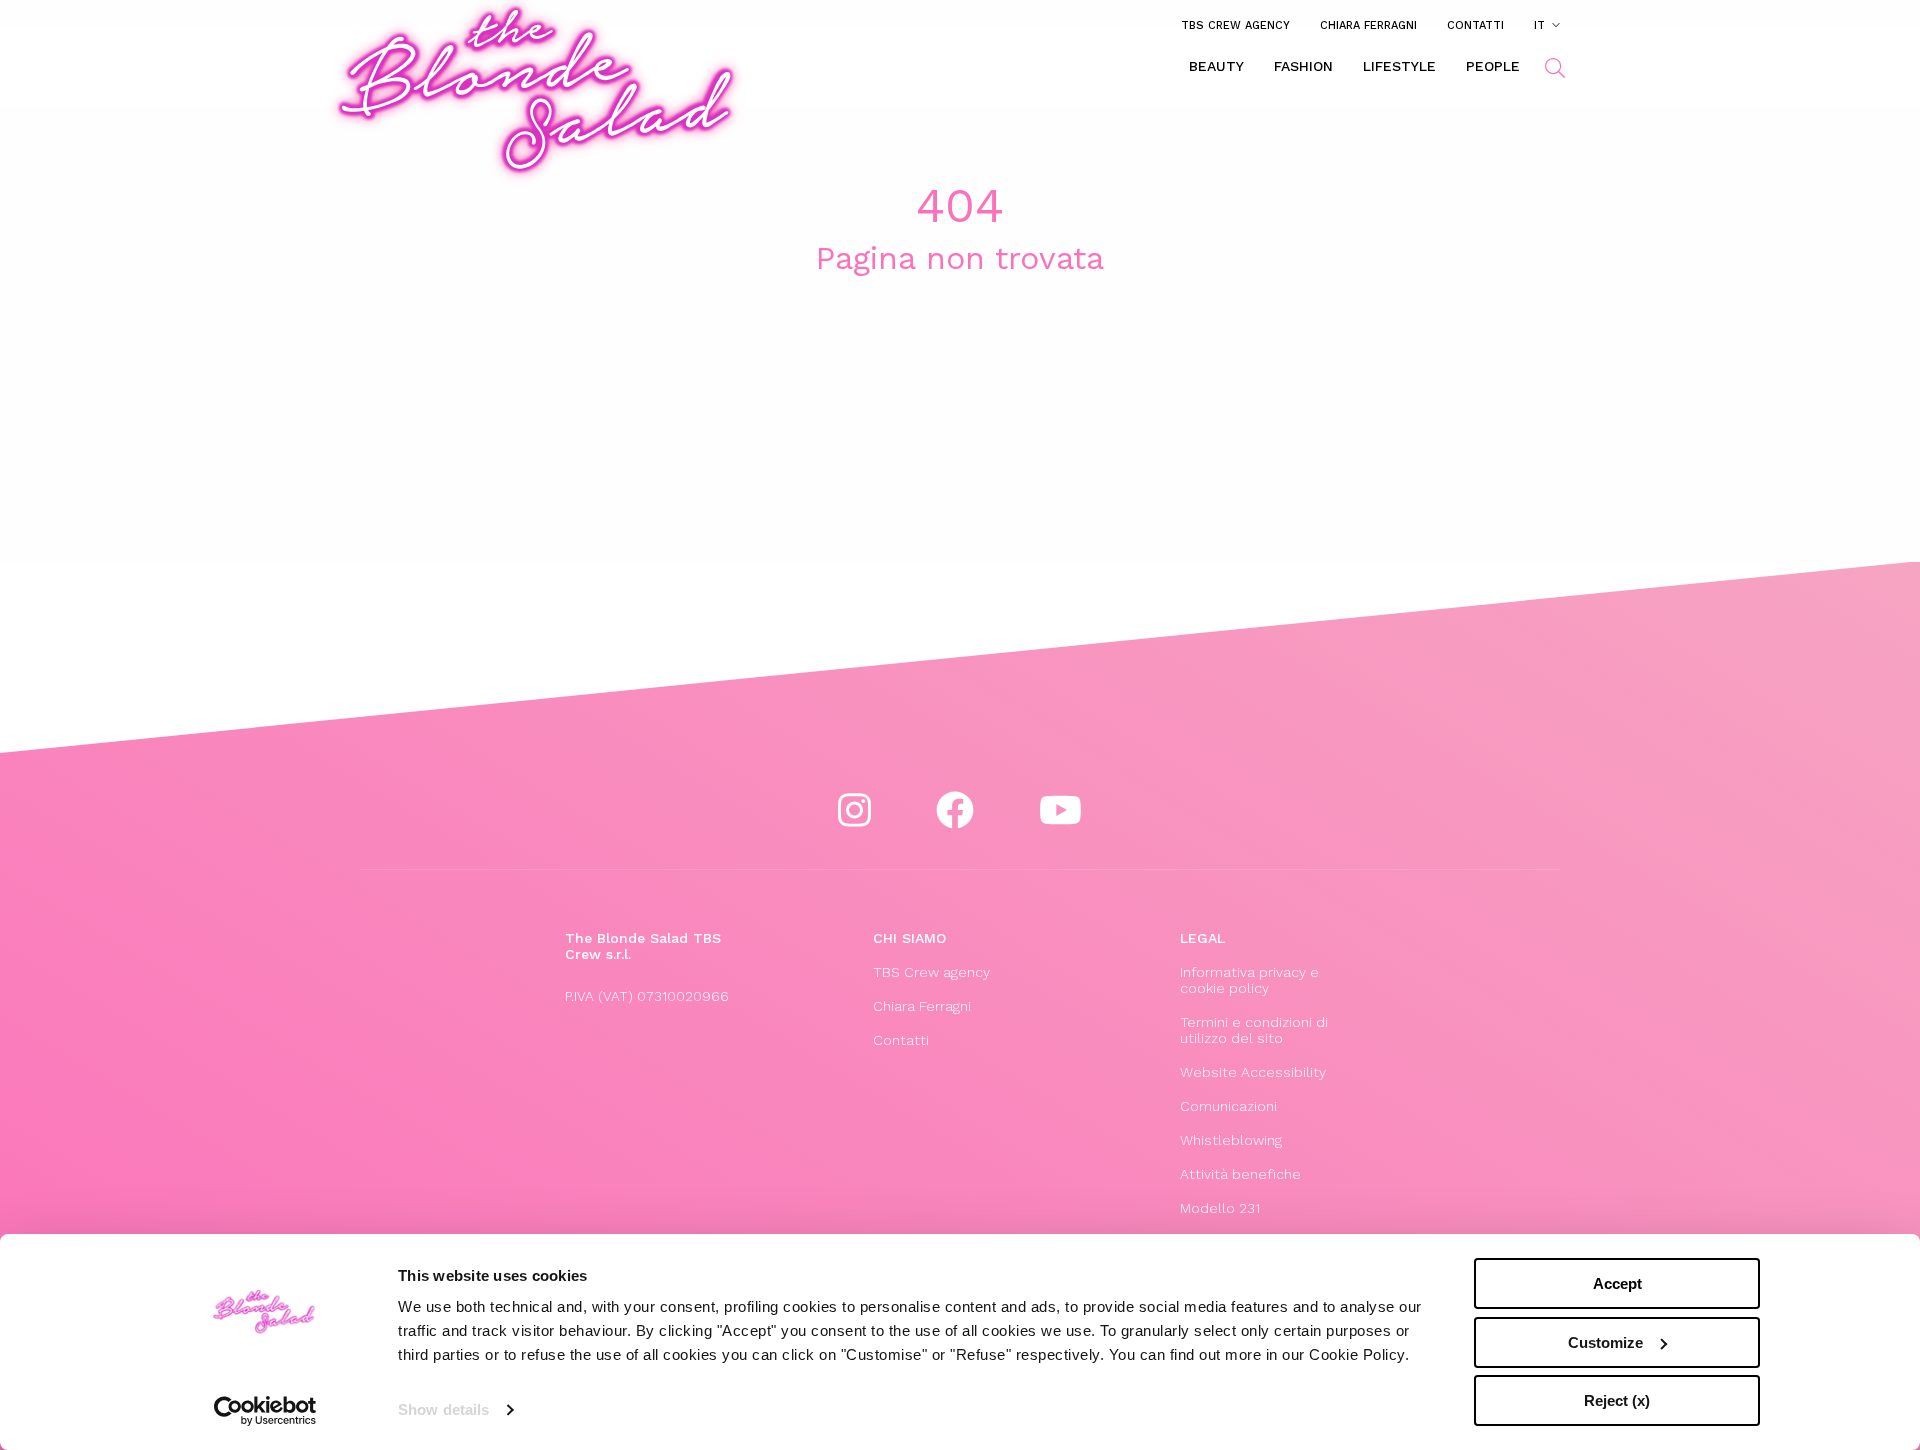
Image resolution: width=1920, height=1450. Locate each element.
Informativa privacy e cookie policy (1249, 980)
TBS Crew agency (1235, 25)
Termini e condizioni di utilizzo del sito (1254, 1030)
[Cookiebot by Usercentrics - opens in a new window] (265, 1411)
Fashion (1303, 66)
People (1493, 66)
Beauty (1216, 66)
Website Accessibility (1253, 1072)
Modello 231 (1220, 1208)
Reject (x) (1617, 1400)
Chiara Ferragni (1368, 25)
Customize (1605, 1342)
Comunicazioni (1228, 1106)
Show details (443, 1409)
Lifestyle (1399, 66)
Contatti (1475, 25)
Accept (1617, 1283)
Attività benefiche (1240, 1174)
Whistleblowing (1231, 1140)
